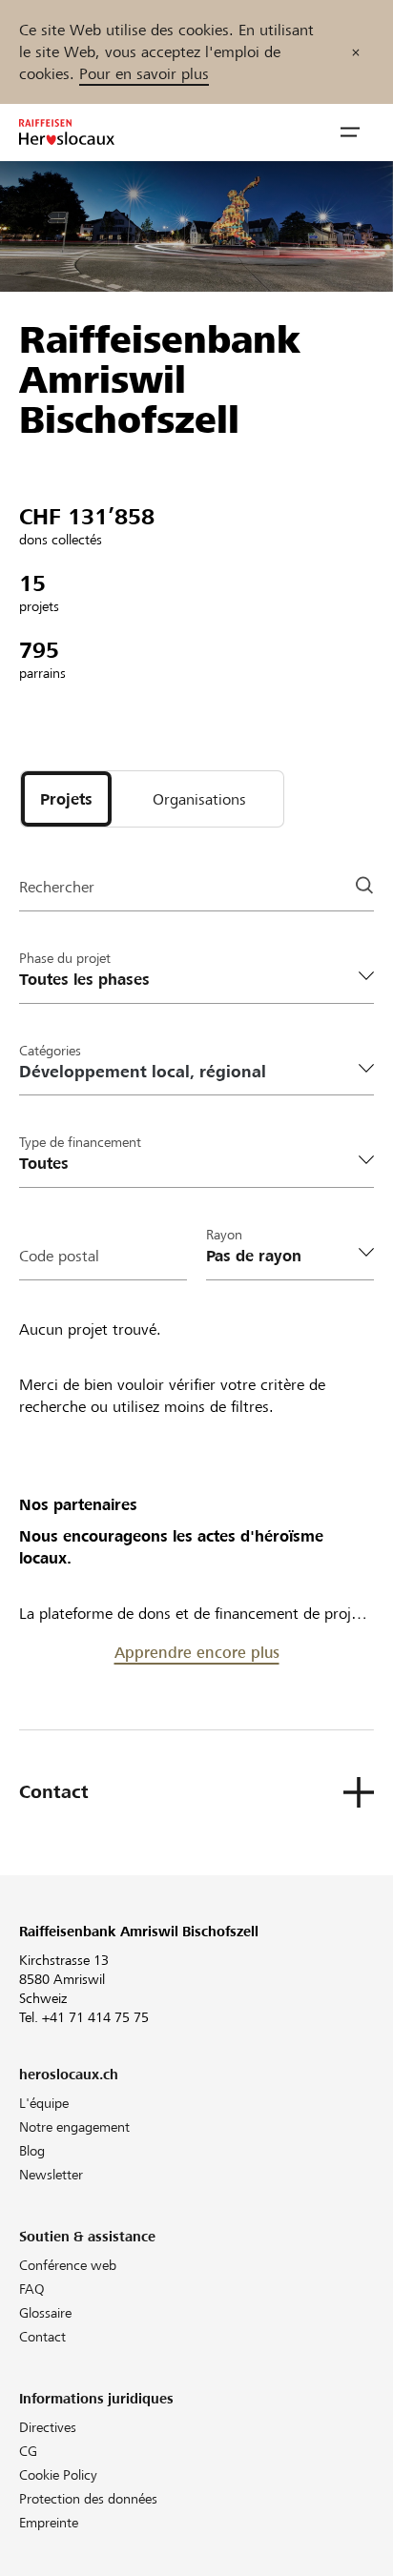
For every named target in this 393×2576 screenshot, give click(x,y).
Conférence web (68, 2265)
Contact (42, 2337)
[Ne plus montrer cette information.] (356, 52)
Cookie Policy (58, 2475)
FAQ (32, 2289)
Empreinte (49, 2523)
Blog (32, 2151)
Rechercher (57, 887)
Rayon (224, 1235)
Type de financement (80, 1142)
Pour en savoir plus (144, 74)
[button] (350, 133)
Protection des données (88, 2499)
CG (28, 2451)
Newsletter (51, 2175)
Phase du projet (65, 958)
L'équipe (44, 2103)
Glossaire (45, 2313)
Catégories (50, 1051)
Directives (48, 2427)
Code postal (59, 1256)
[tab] (66, 799)
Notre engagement (74, 2127)
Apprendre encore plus (197, 1653)
